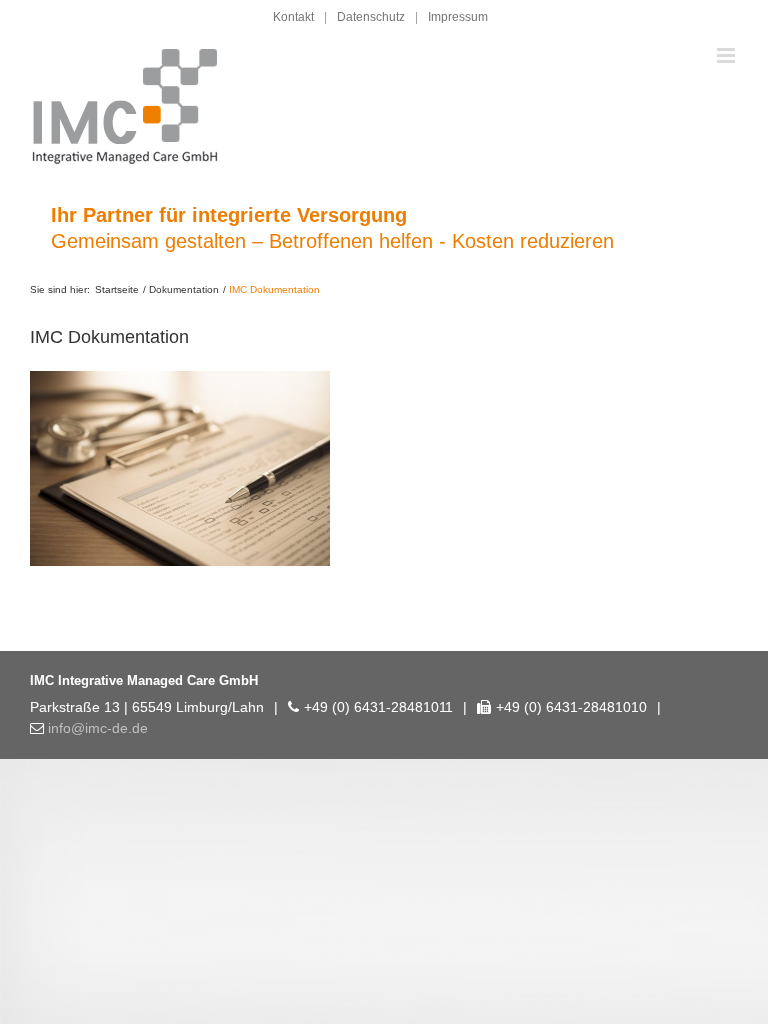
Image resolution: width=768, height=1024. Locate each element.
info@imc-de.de (98, 728)
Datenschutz (371, 17)
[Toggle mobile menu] (727, 55)
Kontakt (293, 17)
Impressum (458, 17)
